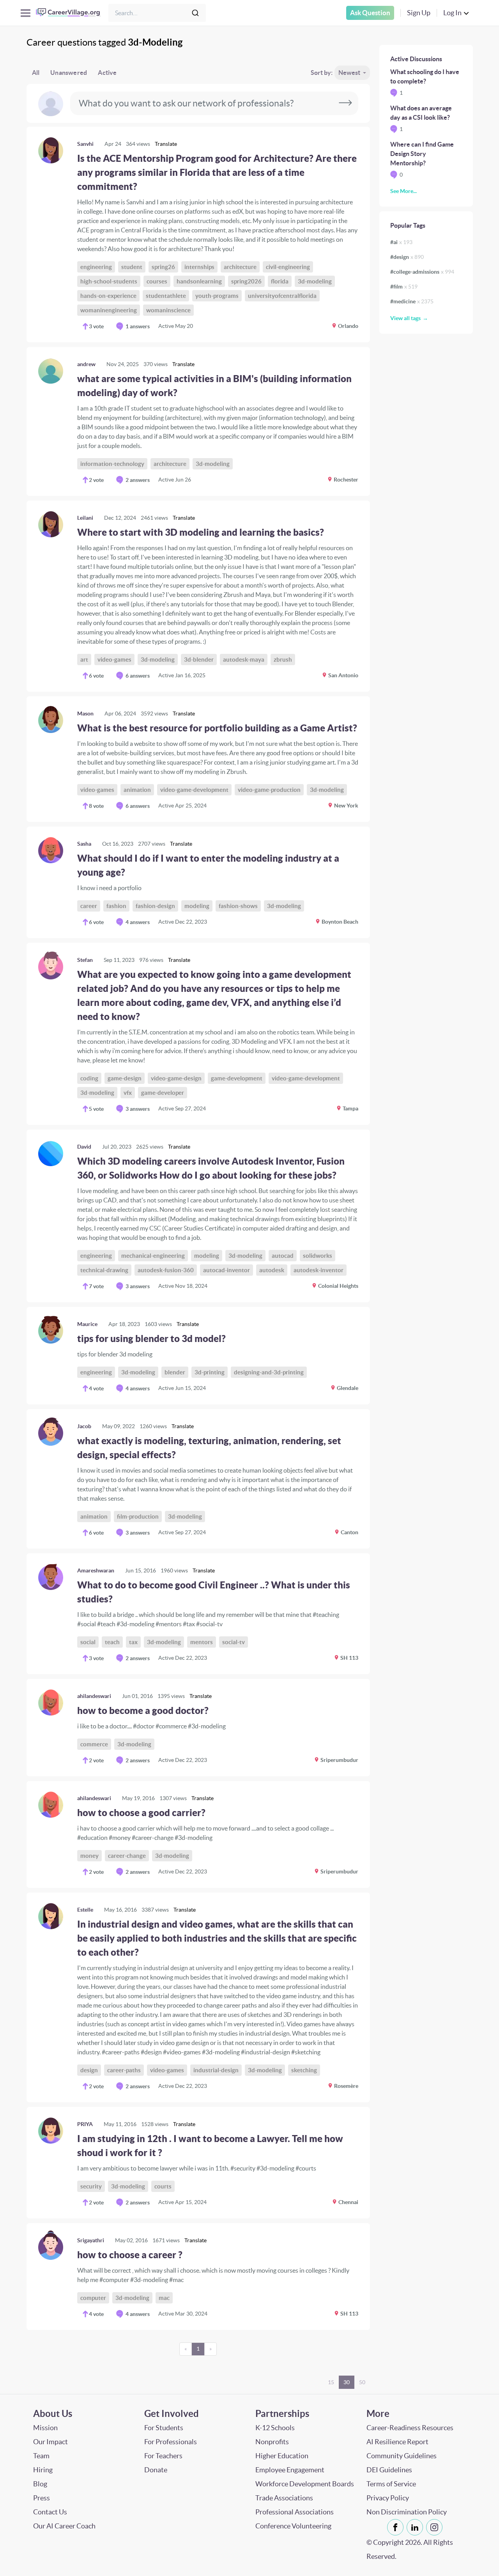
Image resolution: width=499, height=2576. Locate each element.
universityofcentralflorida (282, 296)
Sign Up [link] (419, 13)
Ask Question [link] (370, 13)
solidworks (318, 1256)
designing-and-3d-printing (269, 1372)
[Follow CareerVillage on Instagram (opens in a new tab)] (436, 2527)
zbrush (283, 659)
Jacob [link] (84, 1426)
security (91, 2186)
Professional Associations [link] (295, 2512)
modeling (197, 906)
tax (133, 1642)
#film (404, 287)
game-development (237, 1078)
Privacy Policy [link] (388, 2498)
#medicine (412, 301)
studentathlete (166, 296)
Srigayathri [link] (91, 2240)
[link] (198, 235)
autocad (283, 1256)
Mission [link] (45, 2428)
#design (407, 257)
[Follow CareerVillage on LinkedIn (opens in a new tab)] (416, 2527)
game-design (125, 1078)
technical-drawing (104, 1270)
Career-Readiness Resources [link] (410, 2428)
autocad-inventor (226, 1270)
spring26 (163, 267)
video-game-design (176, 1078)
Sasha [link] (84, 844)
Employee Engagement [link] (290, 2470)
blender (175, 1372)
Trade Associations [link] (284, 2498)
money (89, 1856)
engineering (96, 267)
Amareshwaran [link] (96, 1570)
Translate (166, 144)
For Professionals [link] (171, 2442)
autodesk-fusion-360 (166, 1270)
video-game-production (269, 790)
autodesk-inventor (319, 1270)
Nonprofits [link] (272, 2442)
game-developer (163, 1093)
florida (280, 281)
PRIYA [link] (85, 2124)
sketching (304, 2070)
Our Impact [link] (50, 2442)
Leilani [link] (85, 518)
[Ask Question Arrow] (345, 103)
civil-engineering (288, 267)
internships (199, 267)
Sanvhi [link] (85, 144)
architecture (240, 267)
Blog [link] (40, 2484)
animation (137, 790)
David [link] (84, 1147)
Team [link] (41, 2456)
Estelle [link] (85, 1910)
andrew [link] (86, 364)
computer (93, 2298)
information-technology (112, 464)
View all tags (405, 318)
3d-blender (199, 659)
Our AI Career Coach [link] (64, 2526)
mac (164, 2298)
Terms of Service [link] (391, 2484)
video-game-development (194, 790)
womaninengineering (109, 310)
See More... (403, 191)
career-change (127, 1856)
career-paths (124, 2070)
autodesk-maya (244, 659)
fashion (116, 906)
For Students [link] (164, 2428)
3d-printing (210, 1372)
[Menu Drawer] (26, 13)
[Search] (195, 13)
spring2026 (246, 281)
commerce (94, 1744)
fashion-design (155, 906)
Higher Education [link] (282, 2456)
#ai (401, 242)
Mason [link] (85, 713)
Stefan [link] (85, 960)
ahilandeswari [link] (94, 1696)
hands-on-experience (108, 296)
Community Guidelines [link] (402, 2456)
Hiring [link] (43, 2470)
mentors (202, 1642)
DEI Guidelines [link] (389, 2470)
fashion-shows (238, 906)
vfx (128, 1093)
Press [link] (42, 2498)
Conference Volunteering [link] (293, 2526)
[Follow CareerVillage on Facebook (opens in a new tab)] (397, 2527)
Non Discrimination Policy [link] (407, 2512)
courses (157, 281)
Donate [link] (156, 2470)
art (84, 659)
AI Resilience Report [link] (397, 2442)
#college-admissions (422, 272)
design (89, 2070)
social (88, 1642)
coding (89, 1078)
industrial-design (216, 2070)
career (89, 906)
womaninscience (168, 310)
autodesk (272, 1270)
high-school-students (109, 281)
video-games (114, 659)
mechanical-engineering (153, 1256)
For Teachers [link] (163, 2456)
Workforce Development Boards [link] (305, 2484)
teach (112, 1642)
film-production (138, 1516)
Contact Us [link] (50, 2512)
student (132, 267)
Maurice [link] (87, 1324)
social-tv (234, 1642)
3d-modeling (315, 281)
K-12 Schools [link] (275, 2428)
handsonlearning (199, 281)
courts (163, 2186)
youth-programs (217, 296)
